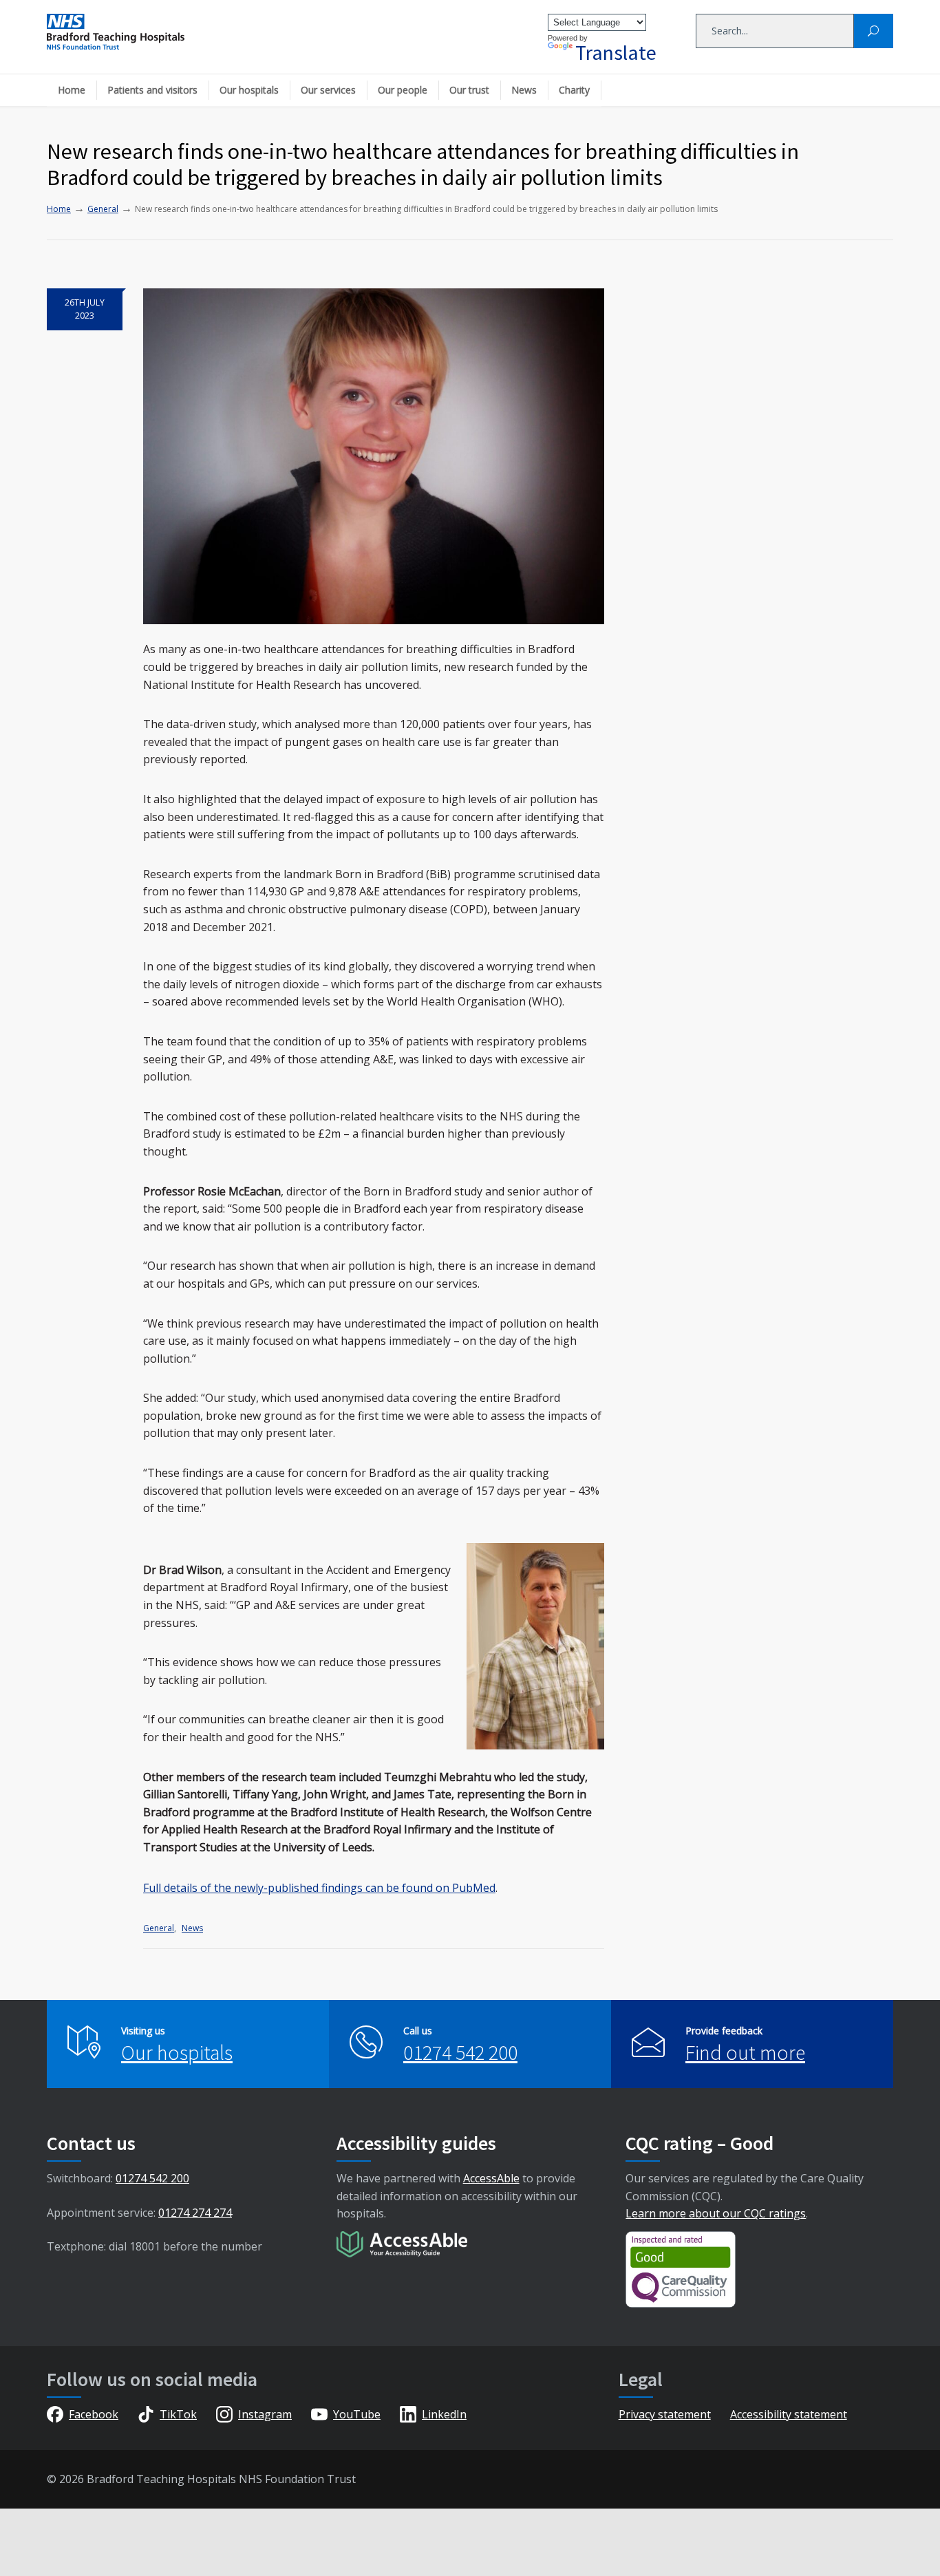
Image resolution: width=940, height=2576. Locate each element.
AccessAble (491, 2178)
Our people (403, 90)
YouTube (357, 2414)
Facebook (94, 2414)
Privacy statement (665, 2414)
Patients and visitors (152, 90)
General (159, 1928)
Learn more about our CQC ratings (716, 2213)
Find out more (745, 2052)
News (524, 90)
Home (72, 90)
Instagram (265, 2414)
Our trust (469, 90)
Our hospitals (249, 90)
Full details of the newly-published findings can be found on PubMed (319, 1888)
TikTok (178, 2414)
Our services (328, 90)
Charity (574, 90)
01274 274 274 (195, 2213)
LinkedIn (444, 2414)
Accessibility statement (789, 2414)
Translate (616, 52)
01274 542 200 (460, 2052)
